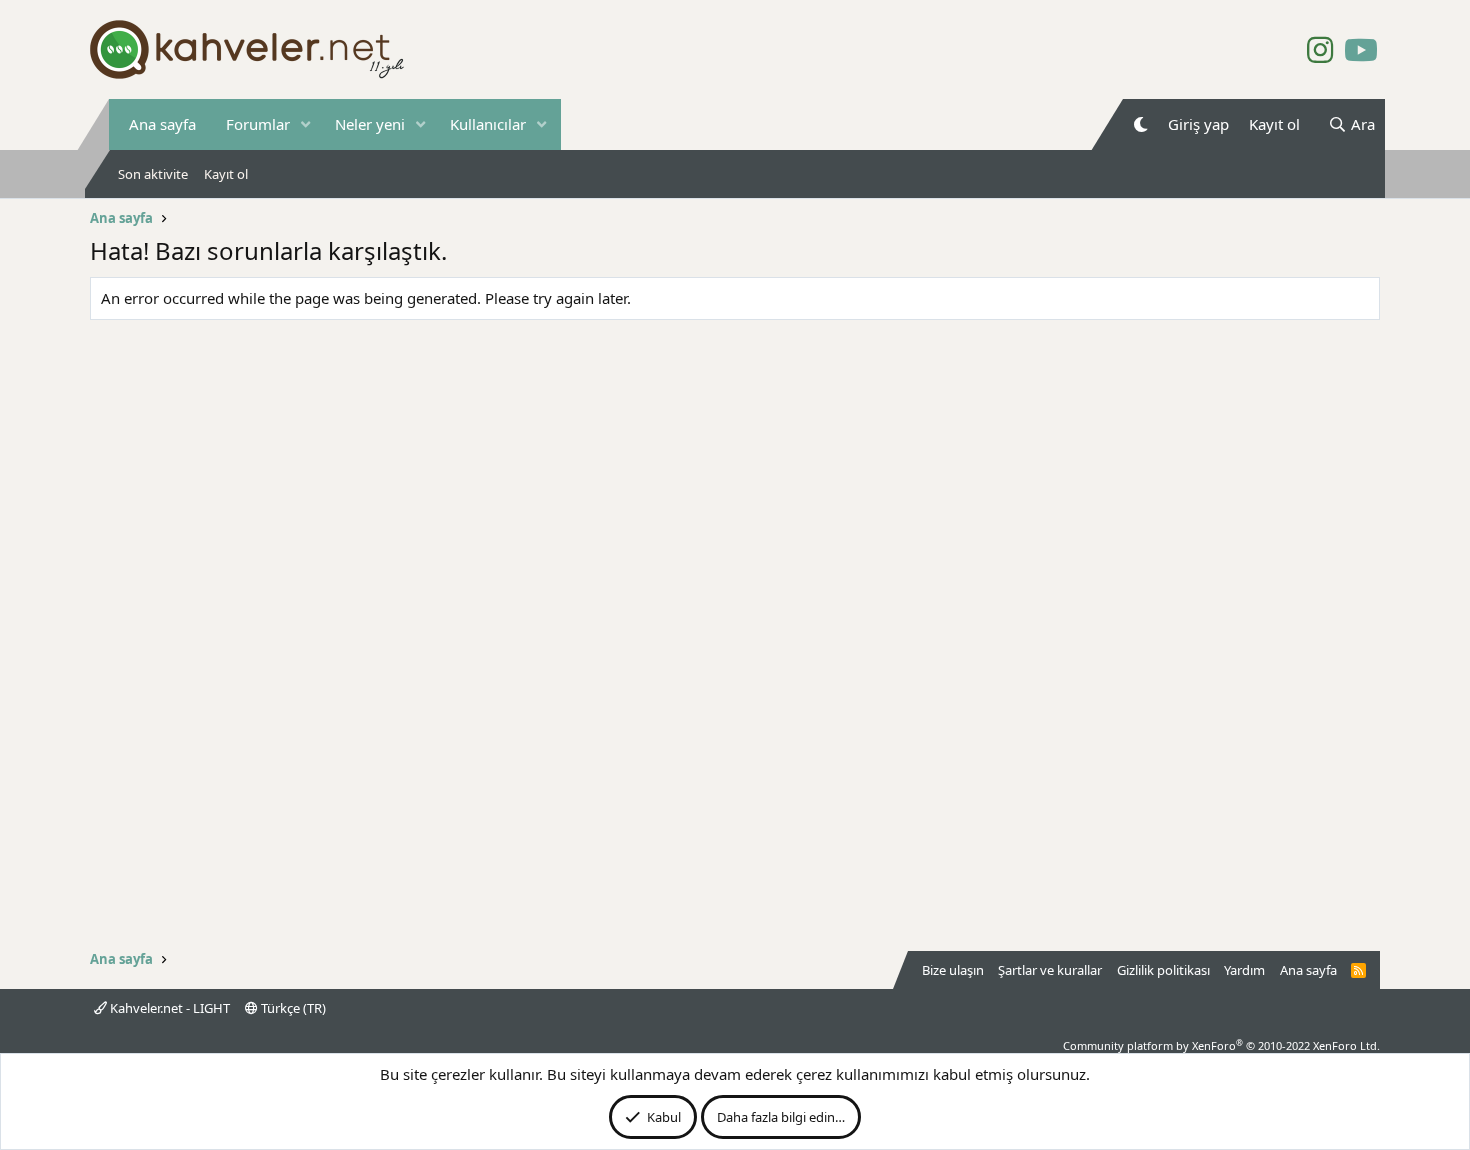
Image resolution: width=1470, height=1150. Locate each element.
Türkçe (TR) (292, 1008)
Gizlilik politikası (1163, 970)
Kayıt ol (226, 174)
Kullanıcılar (488, 124)
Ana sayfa (162, 124)
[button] (306, 124)
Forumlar (258, 124)
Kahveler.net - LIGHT (168, 1008)
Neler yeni (370, 124)
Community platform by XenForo (1221, 1045)
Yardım (1244, 970)
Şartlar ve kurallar (1050, 970)
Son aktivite (153, 174)
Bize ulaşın (953, 970)
